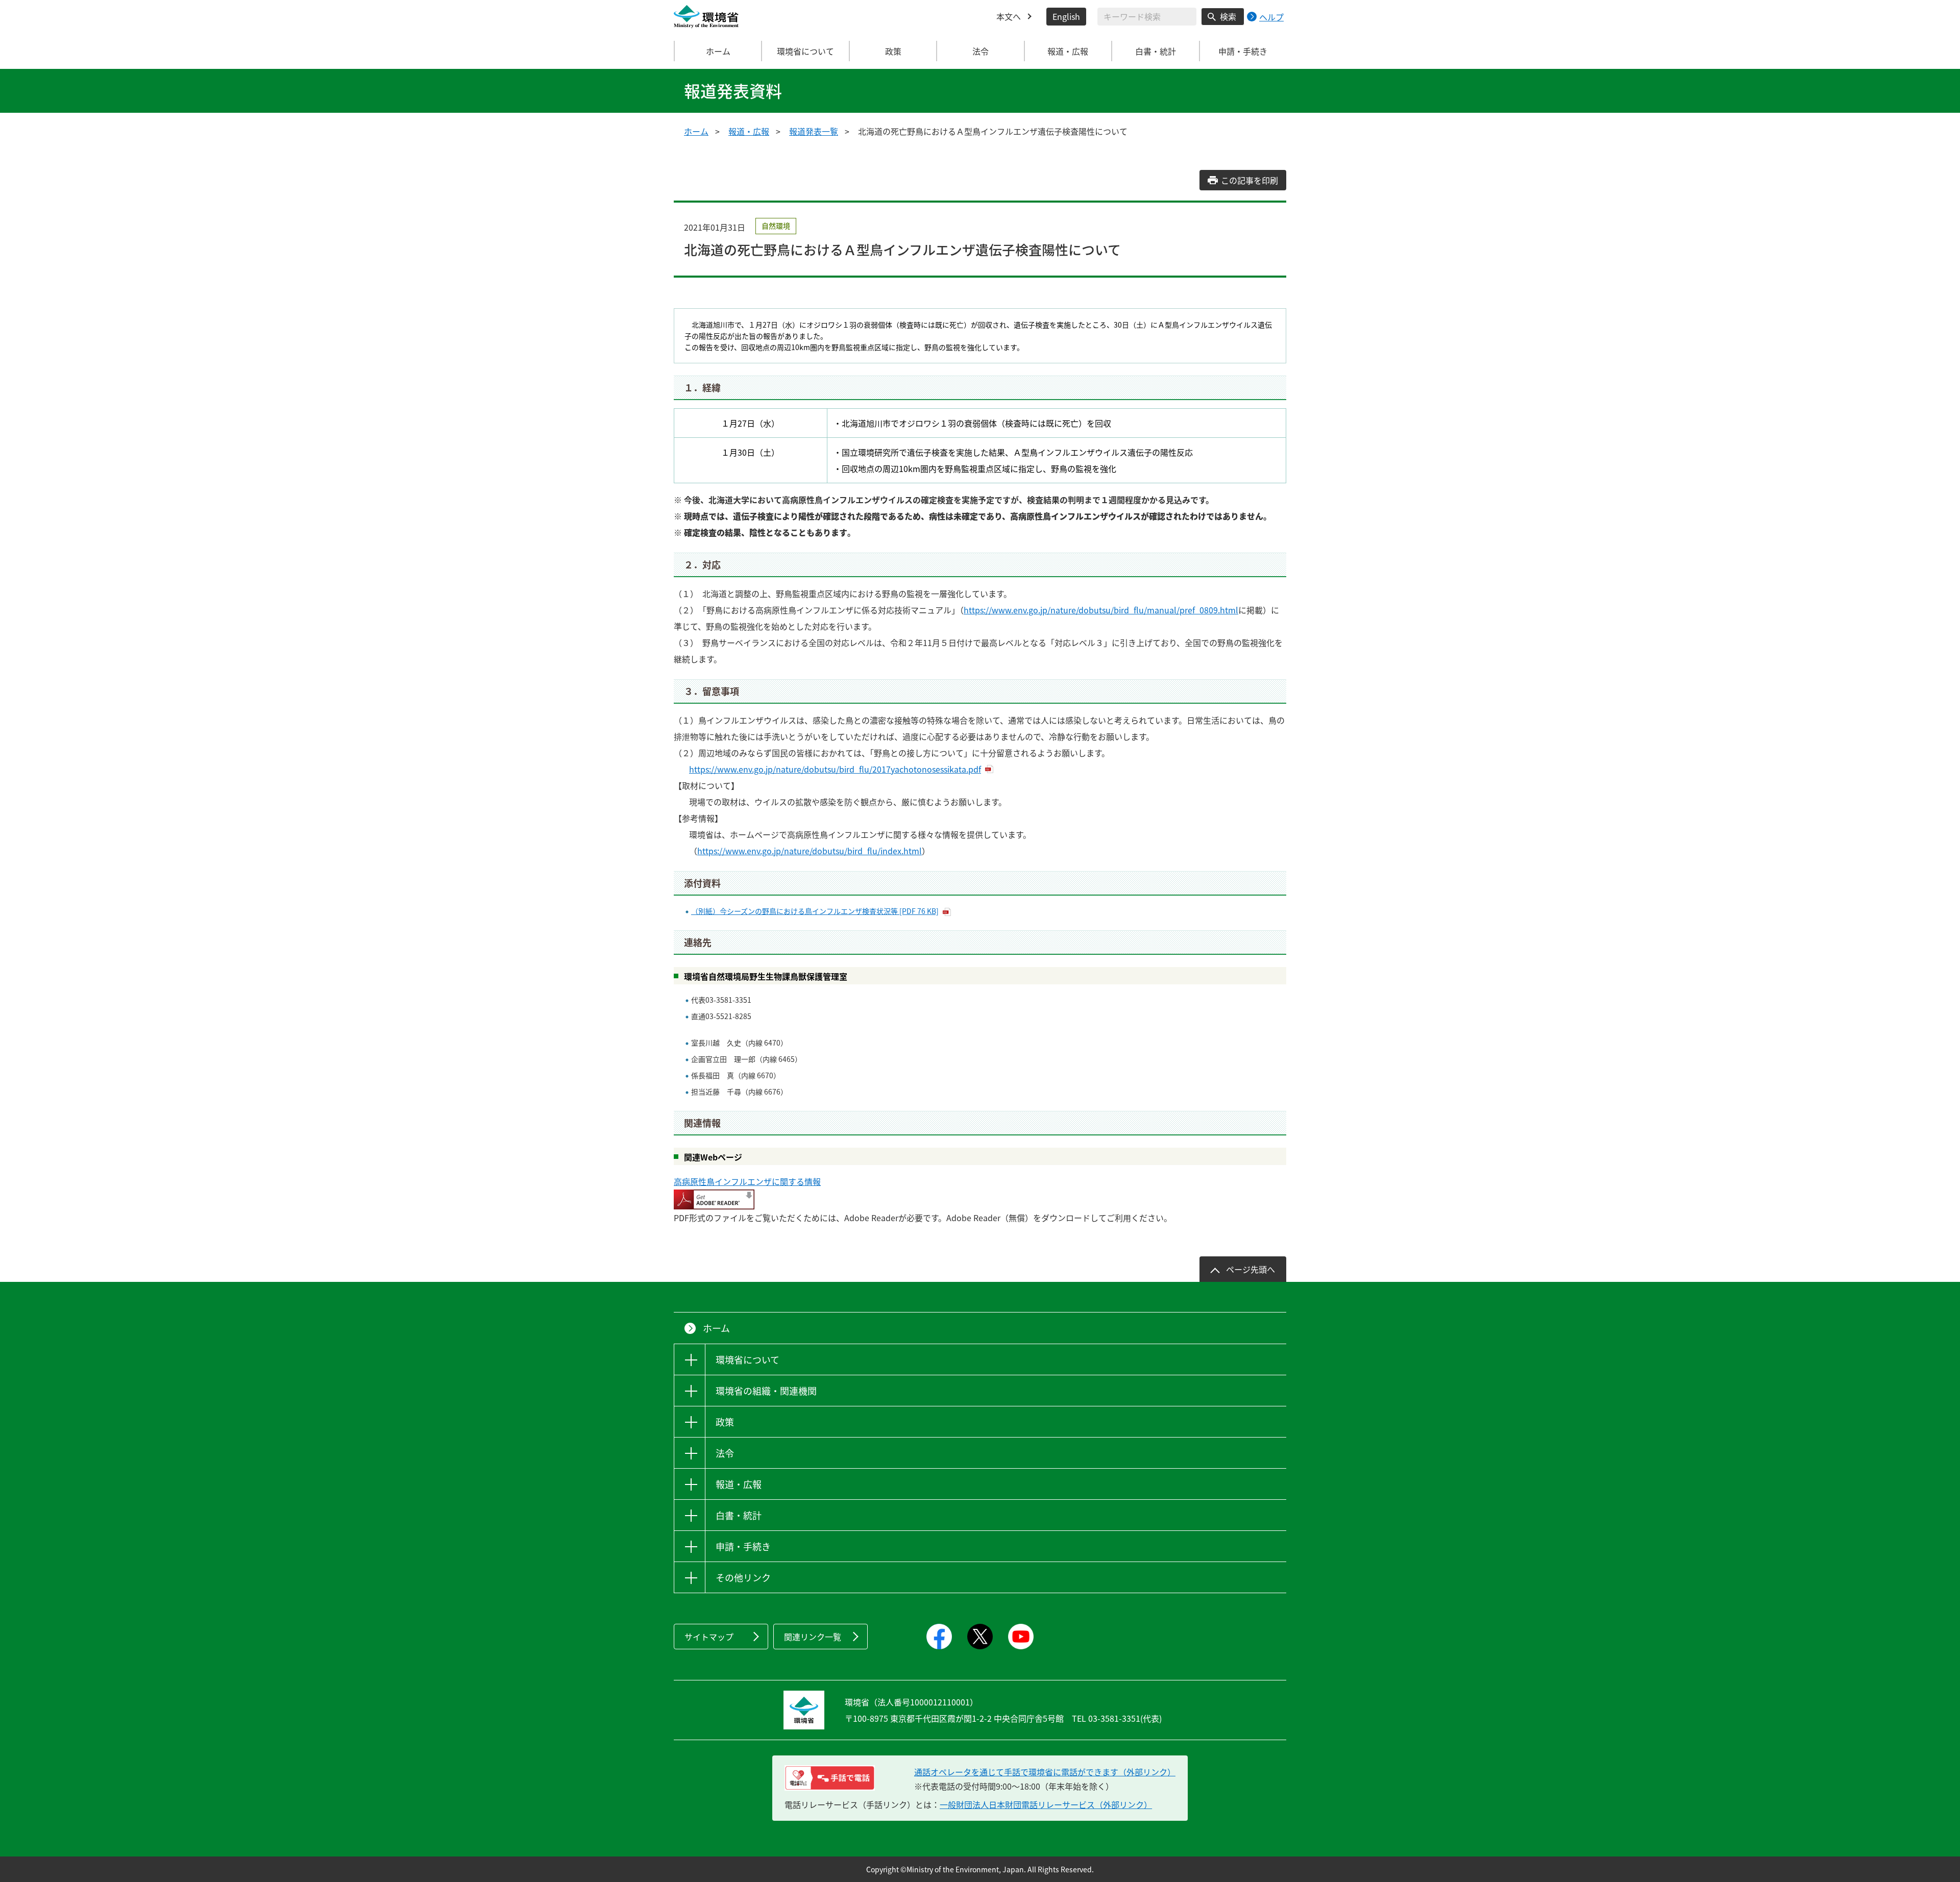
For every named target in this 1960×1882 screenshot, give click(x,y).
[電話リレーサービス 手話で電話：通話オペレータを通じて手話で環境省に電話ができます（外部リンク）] (830, 1778)
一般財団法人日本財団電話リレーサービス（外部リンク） (1046, 1804)
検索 (1228, 16)
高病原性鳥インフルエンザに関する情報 (747, 1181)
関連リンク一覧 (813, 1637)
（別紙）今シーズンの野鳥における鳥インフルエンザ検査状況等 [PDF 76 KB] (815, 911)
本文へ (1009, 16)
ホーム (718, 51)
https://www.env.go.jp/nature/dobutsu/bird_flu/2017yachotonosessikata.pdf (835, 769)
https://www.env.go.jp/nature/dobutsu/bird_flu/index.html (810, 851)
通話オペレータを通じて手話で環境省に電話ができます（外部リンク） (1045, 1772)
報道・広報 (749, 131)
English (1066, 16)
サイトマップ (709, 1637)
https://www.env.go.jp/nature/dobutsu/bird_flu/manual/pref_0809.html (1101, 610)
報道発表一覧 (814, 131)
